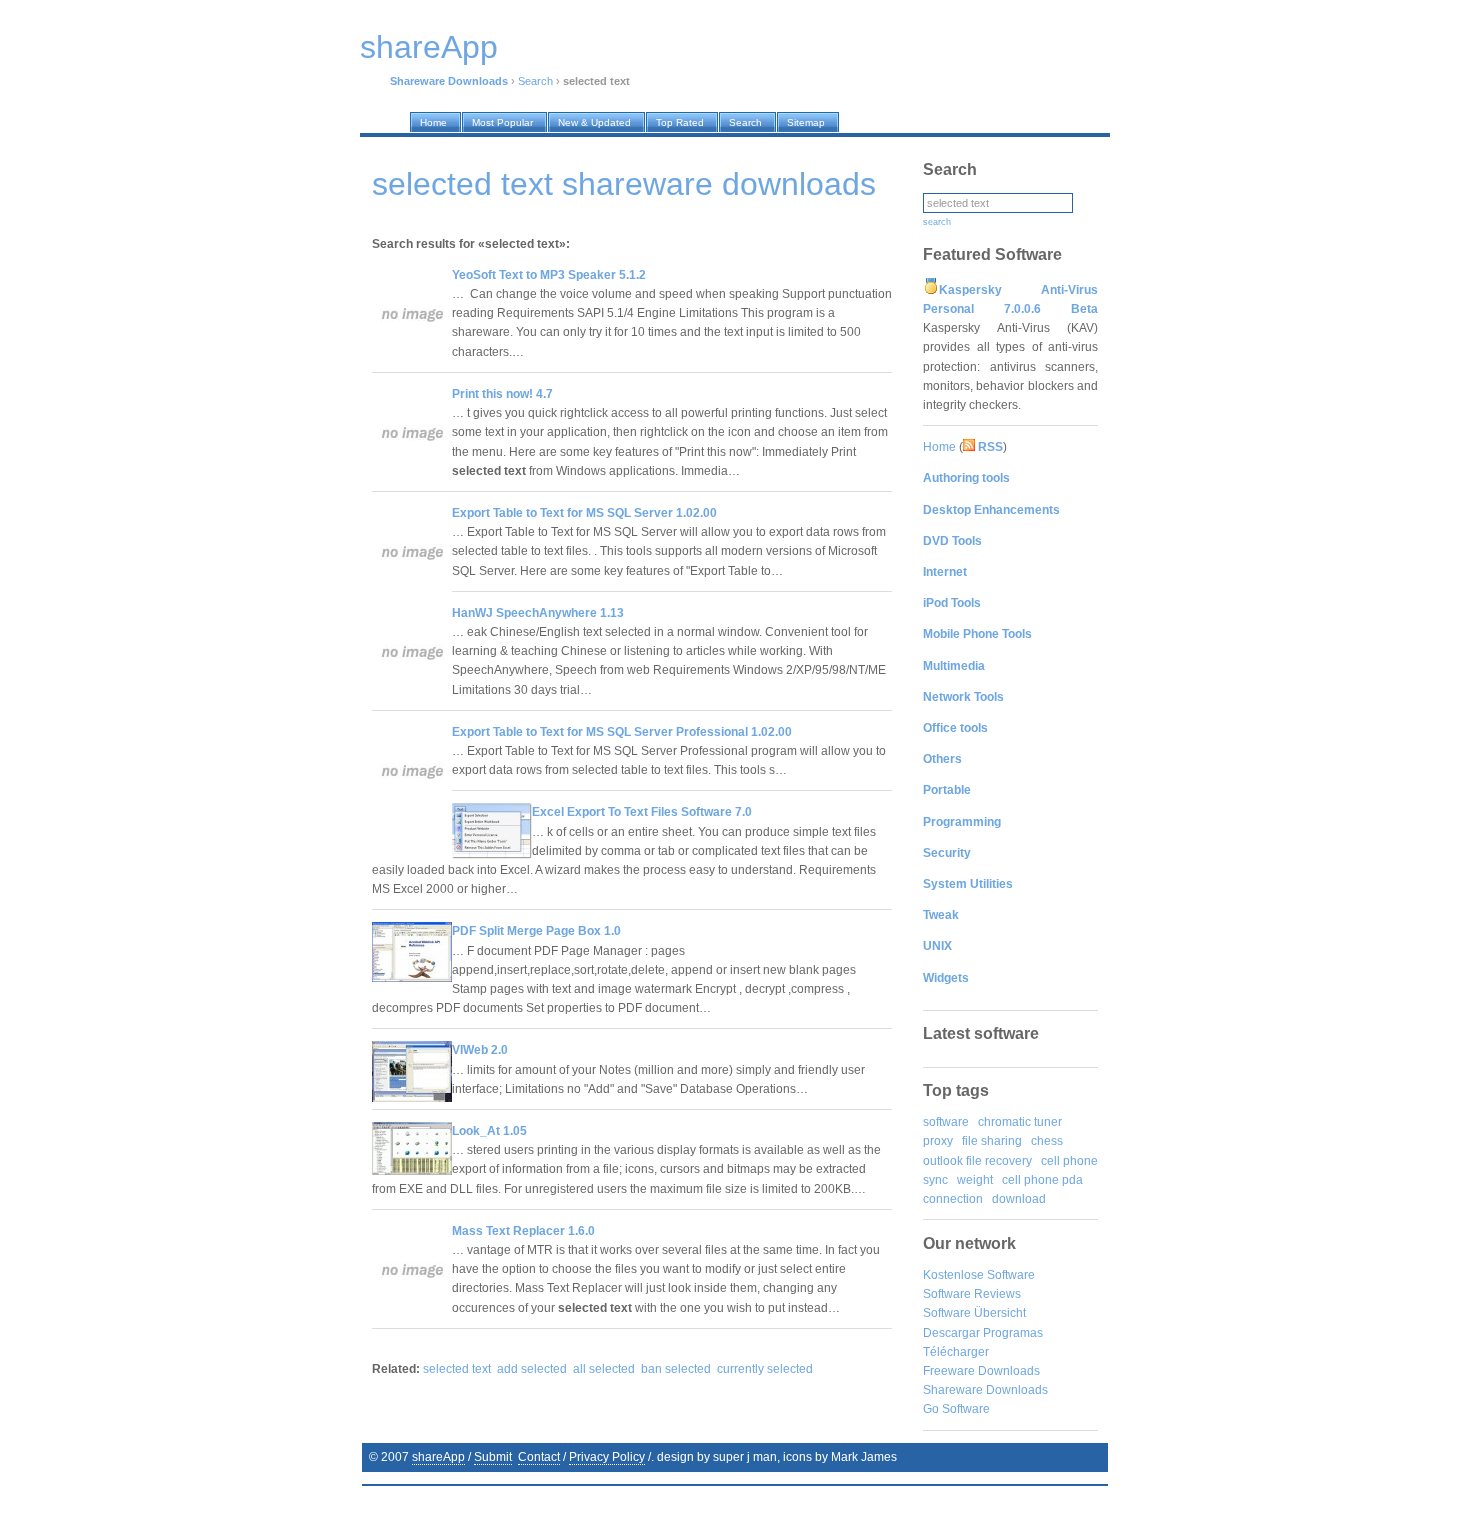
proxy (938, 1141)
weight (975, 1180)
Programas (1013, 1333)
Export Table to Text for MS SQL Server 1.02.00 (584, 513)
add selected (532, 1369)
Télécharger (956, 1352)
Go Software (956, 1409)
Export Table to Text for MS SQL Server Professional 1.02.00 (622, 732)
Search (535, 81)
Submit (493, 1457)
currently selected (765, 1369)
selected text (457, 1369)
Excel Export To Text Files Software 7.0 (642, 812)
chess (1047, 1141)
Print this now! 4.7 (502, 394)
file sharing (992, 1141)
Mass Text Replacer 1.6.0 (523, 1231)
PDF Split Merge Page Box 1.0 (536, 931)
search (937, 222)
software (946, 1122)
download (1019, 1199)
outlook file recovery (977, 1161)
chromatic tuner (1020, 1122)
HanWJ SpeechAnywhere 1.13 (538, 613)
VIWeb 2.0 (480, 1050)
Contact (539, 1457)
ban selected (676, 1369)
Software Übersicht (974, 1313)
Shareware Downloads (985, 1390)
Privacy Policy (607, 1457)
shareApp (438, 1457)
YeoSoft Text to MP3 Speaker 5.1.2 (549, 275)
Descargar (951, 1333)
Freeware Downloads (981, 1371)
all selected (604, 1369)
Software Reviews (972, 1294)
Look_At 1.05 (489, 1131)
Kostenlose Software (979, 1275)
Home (939, 447)
